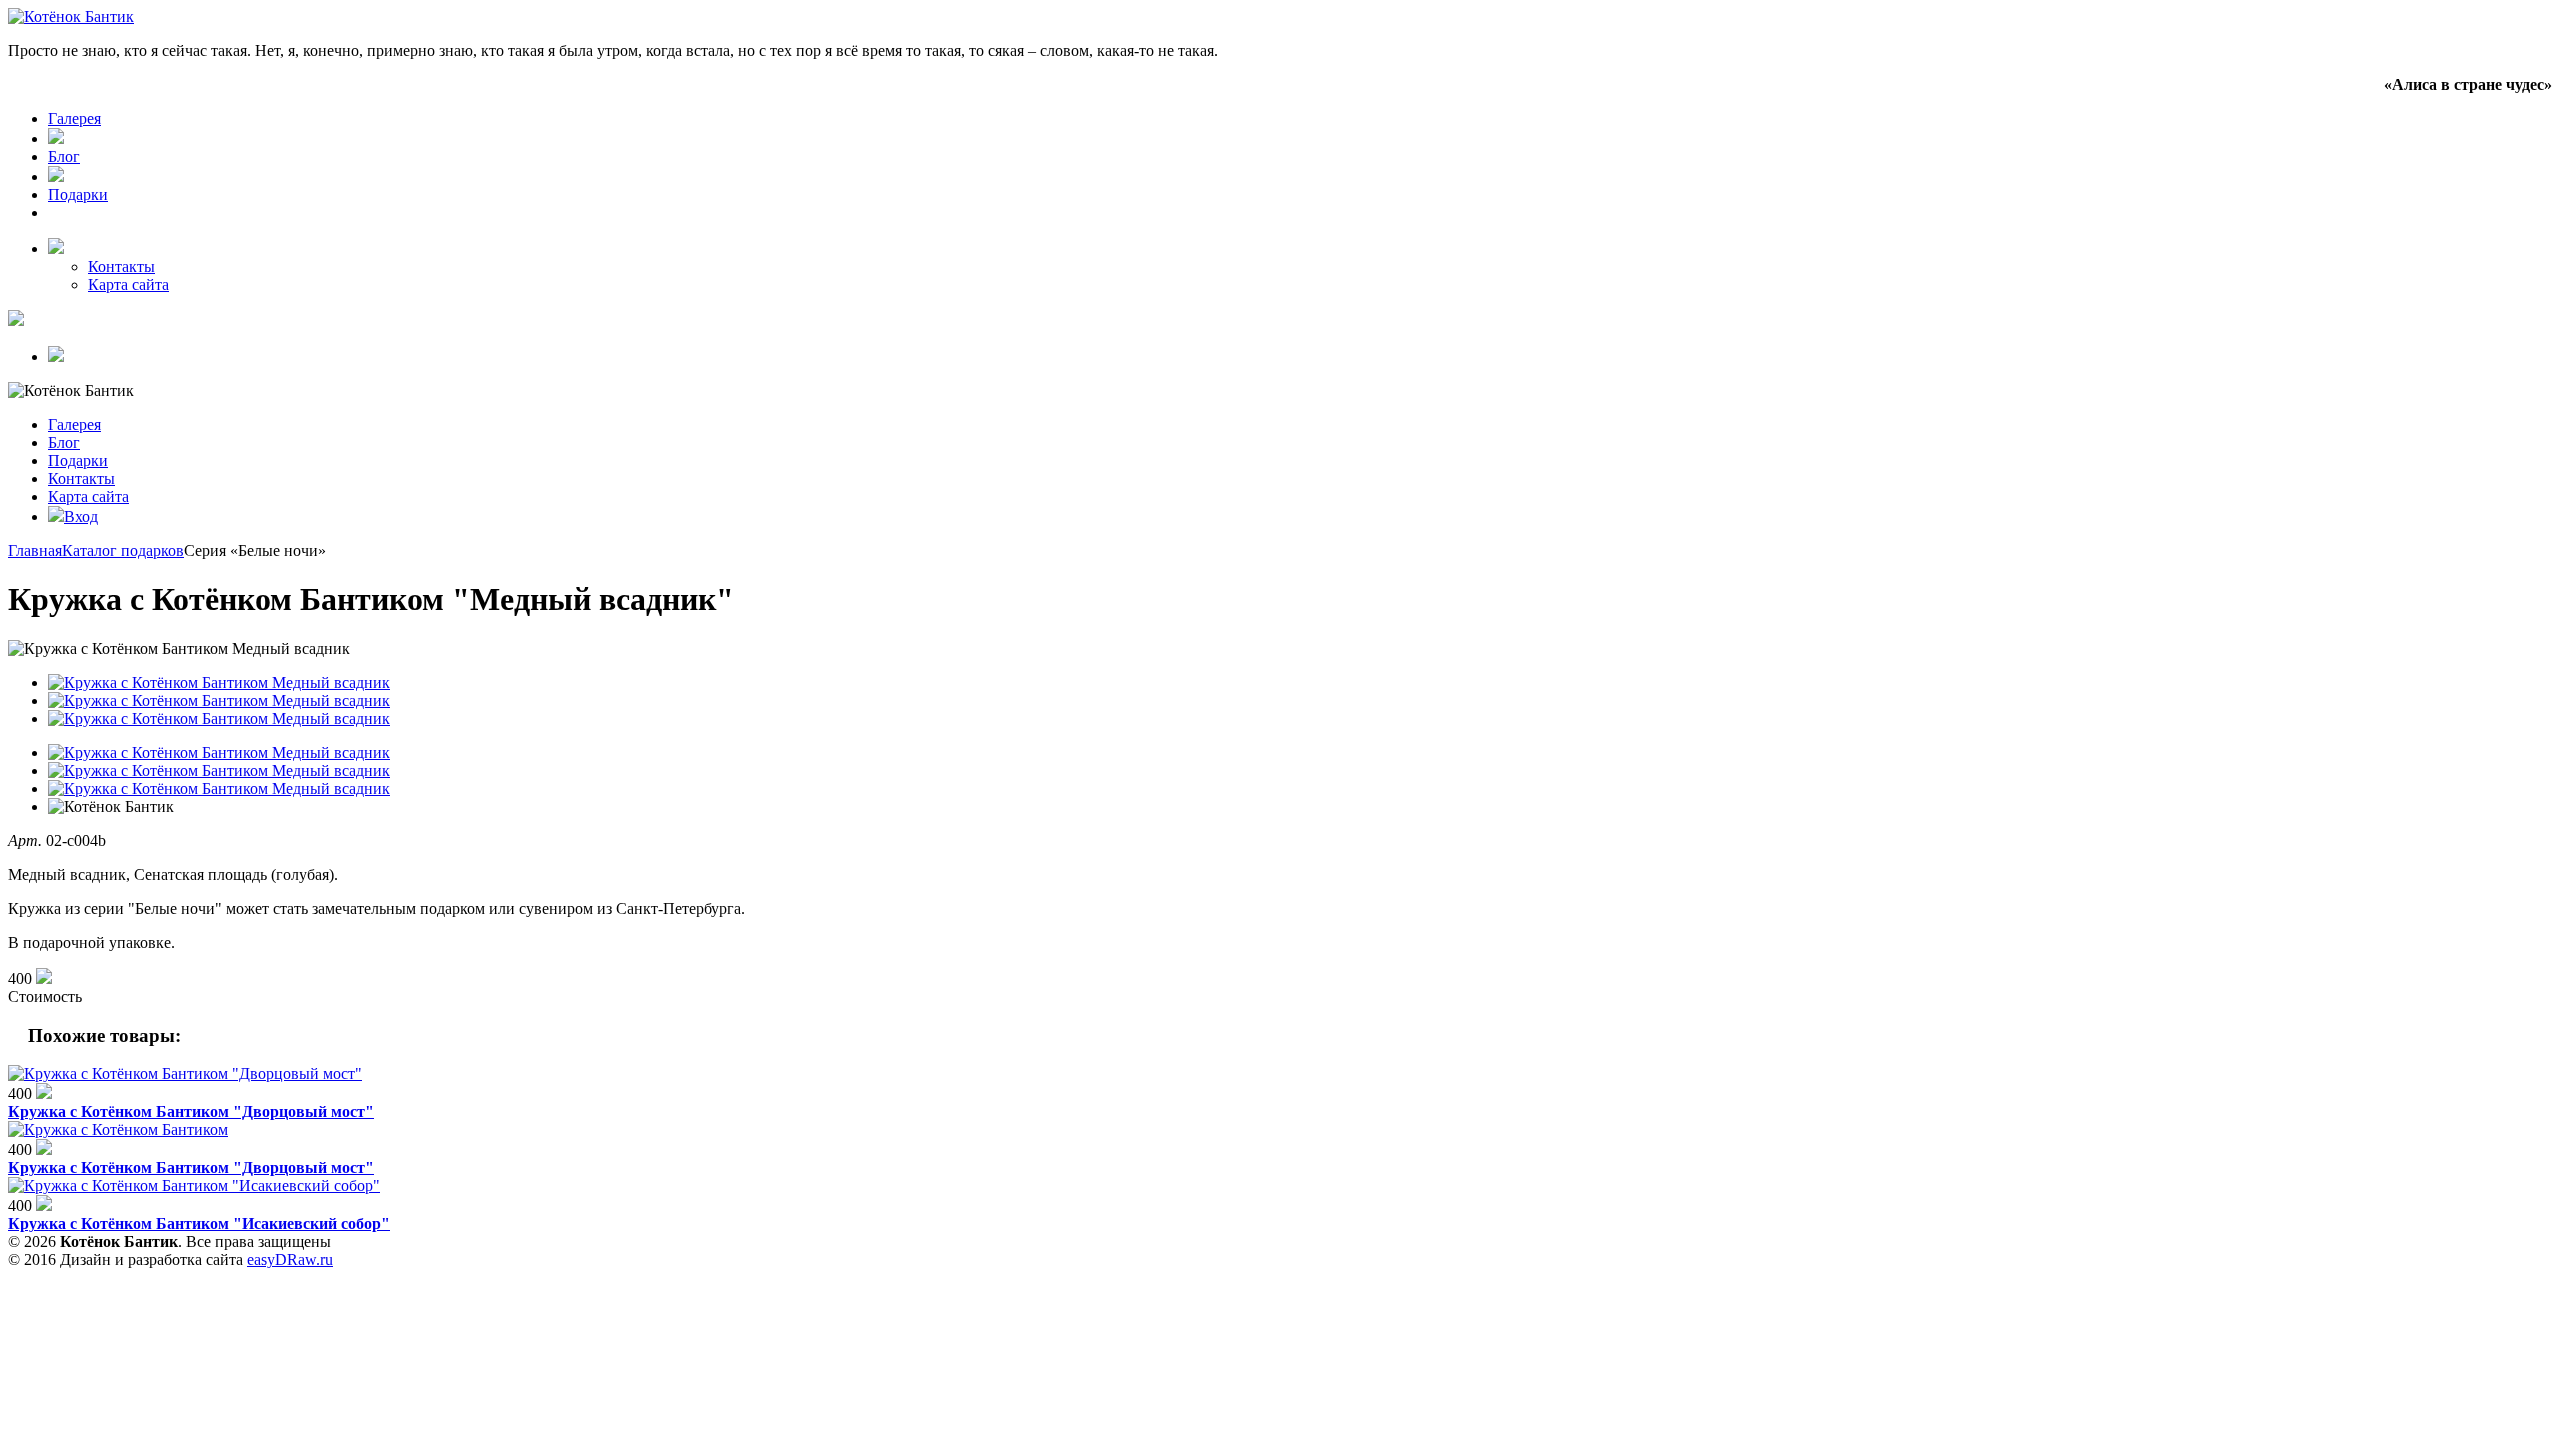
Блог (64, 156)
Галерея (74, 118)
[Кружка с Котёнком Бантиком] (118, 1129)
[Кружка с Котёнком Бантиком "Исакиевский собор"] (194, 1185)
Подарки (78, 194)
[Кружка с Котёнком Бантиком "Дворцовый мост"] (185, 1073)
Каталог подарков (123, 550)
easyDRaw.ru (290, 1259)
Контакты (121, 266)
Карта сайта (128, 284)
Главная (35, 550)
